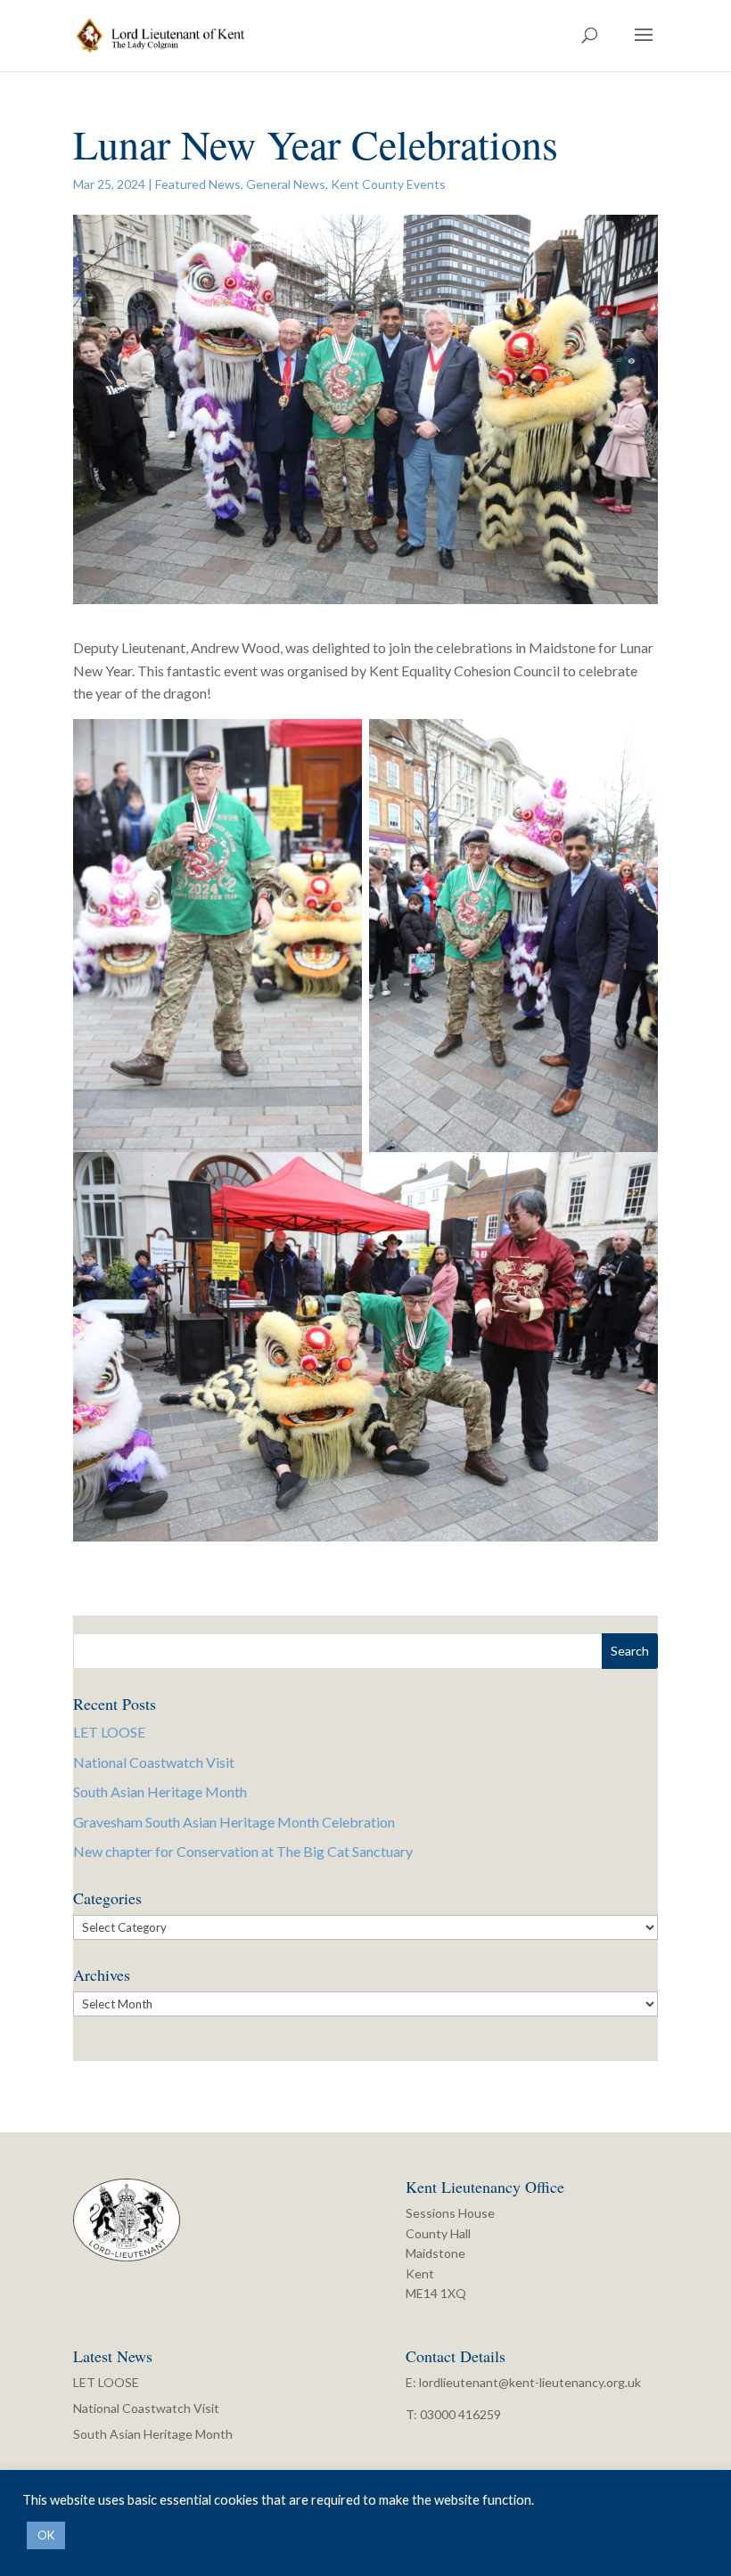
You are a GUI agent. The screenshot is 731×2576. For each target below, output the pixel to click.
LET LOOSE (109, 1732)
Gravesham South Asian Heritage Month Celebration (234, 1822)
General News (286, 184)
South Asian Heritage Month (160, 1791)
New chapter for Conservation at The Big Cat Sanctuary (243, 1851)
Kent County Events (388, 184)
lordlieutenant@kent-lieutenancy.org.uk (530, 2382)
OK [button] (46, 2535)
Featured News (198, 184)
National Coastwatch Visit (154, 1762)
